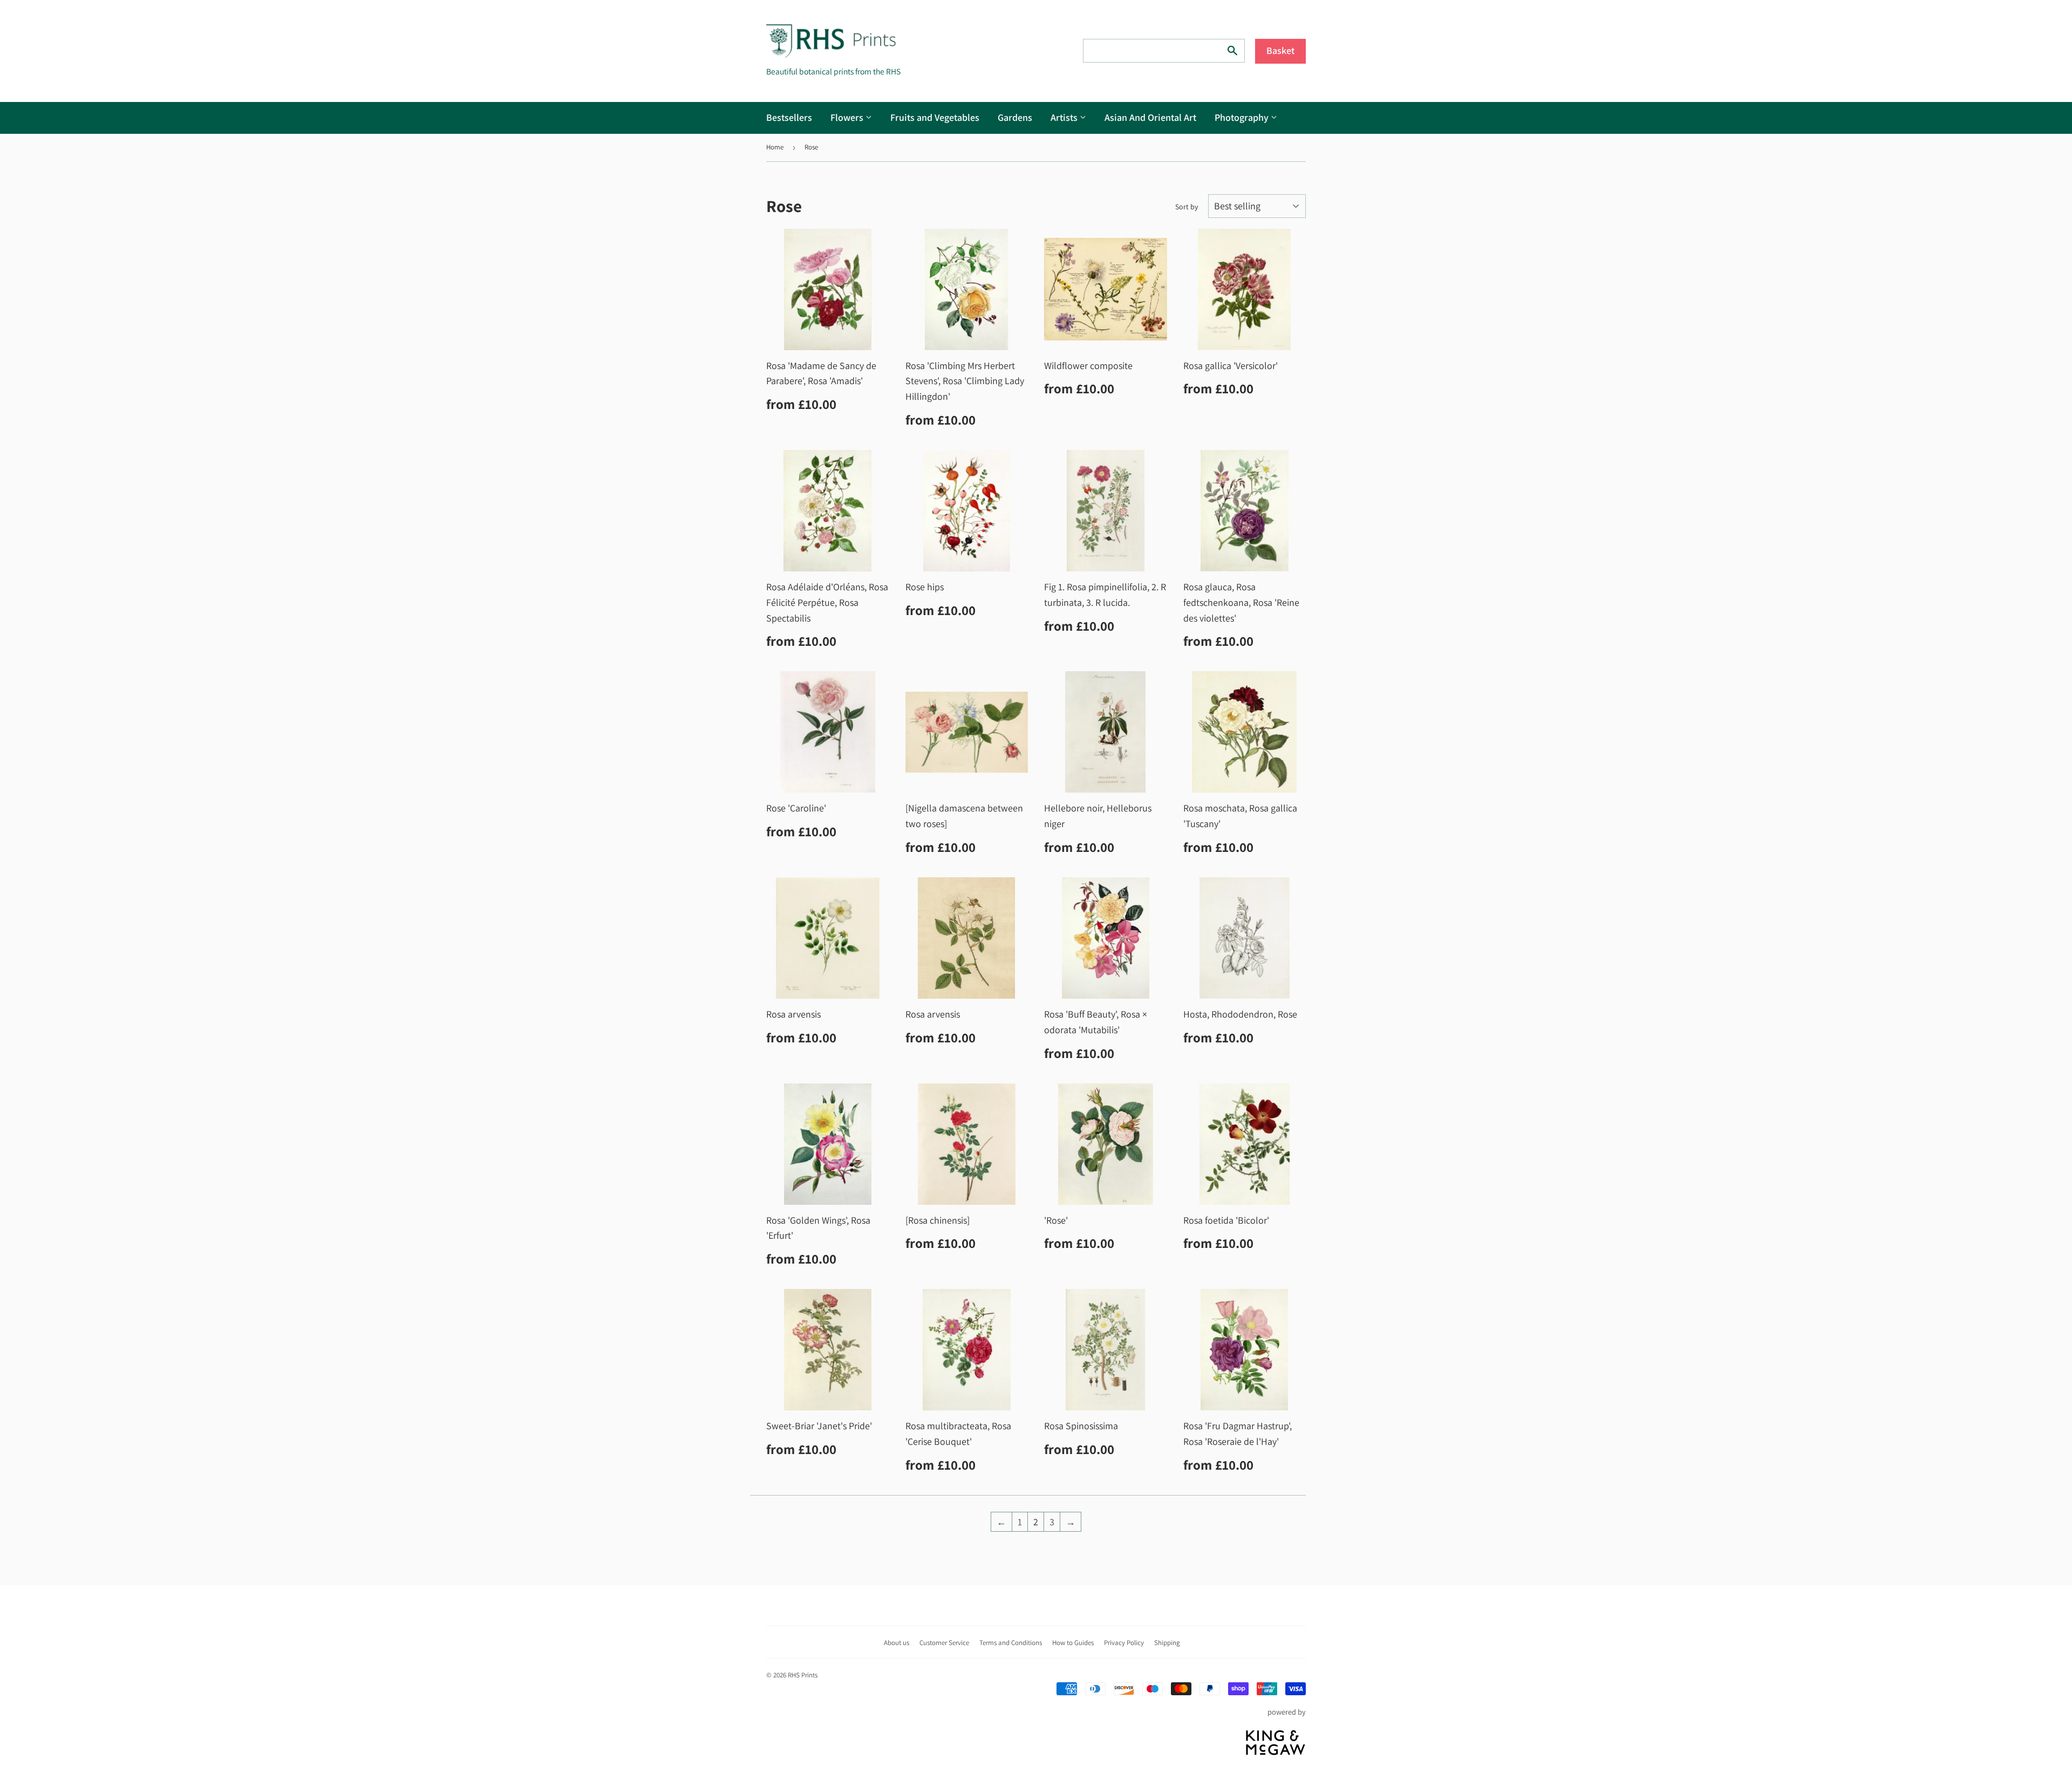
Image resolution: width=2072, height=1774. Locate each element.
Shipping (1167, 1643)
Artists (1065, 117)
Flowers (848, 117)
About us (897, 1643)
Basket (1280, 50)
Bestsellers (789, 117)
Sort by (1187, 207)
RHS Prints (803, 1675)
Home (775, 147)
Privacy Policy (1124, 1643)
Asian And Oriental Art (1150, 117)
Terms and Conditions (1011, 1643)
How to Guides (1073, 1643)
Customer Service (944, 1643)
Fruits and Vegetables (935, 117)
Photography (1243, 117)
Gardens (1015, 117)
